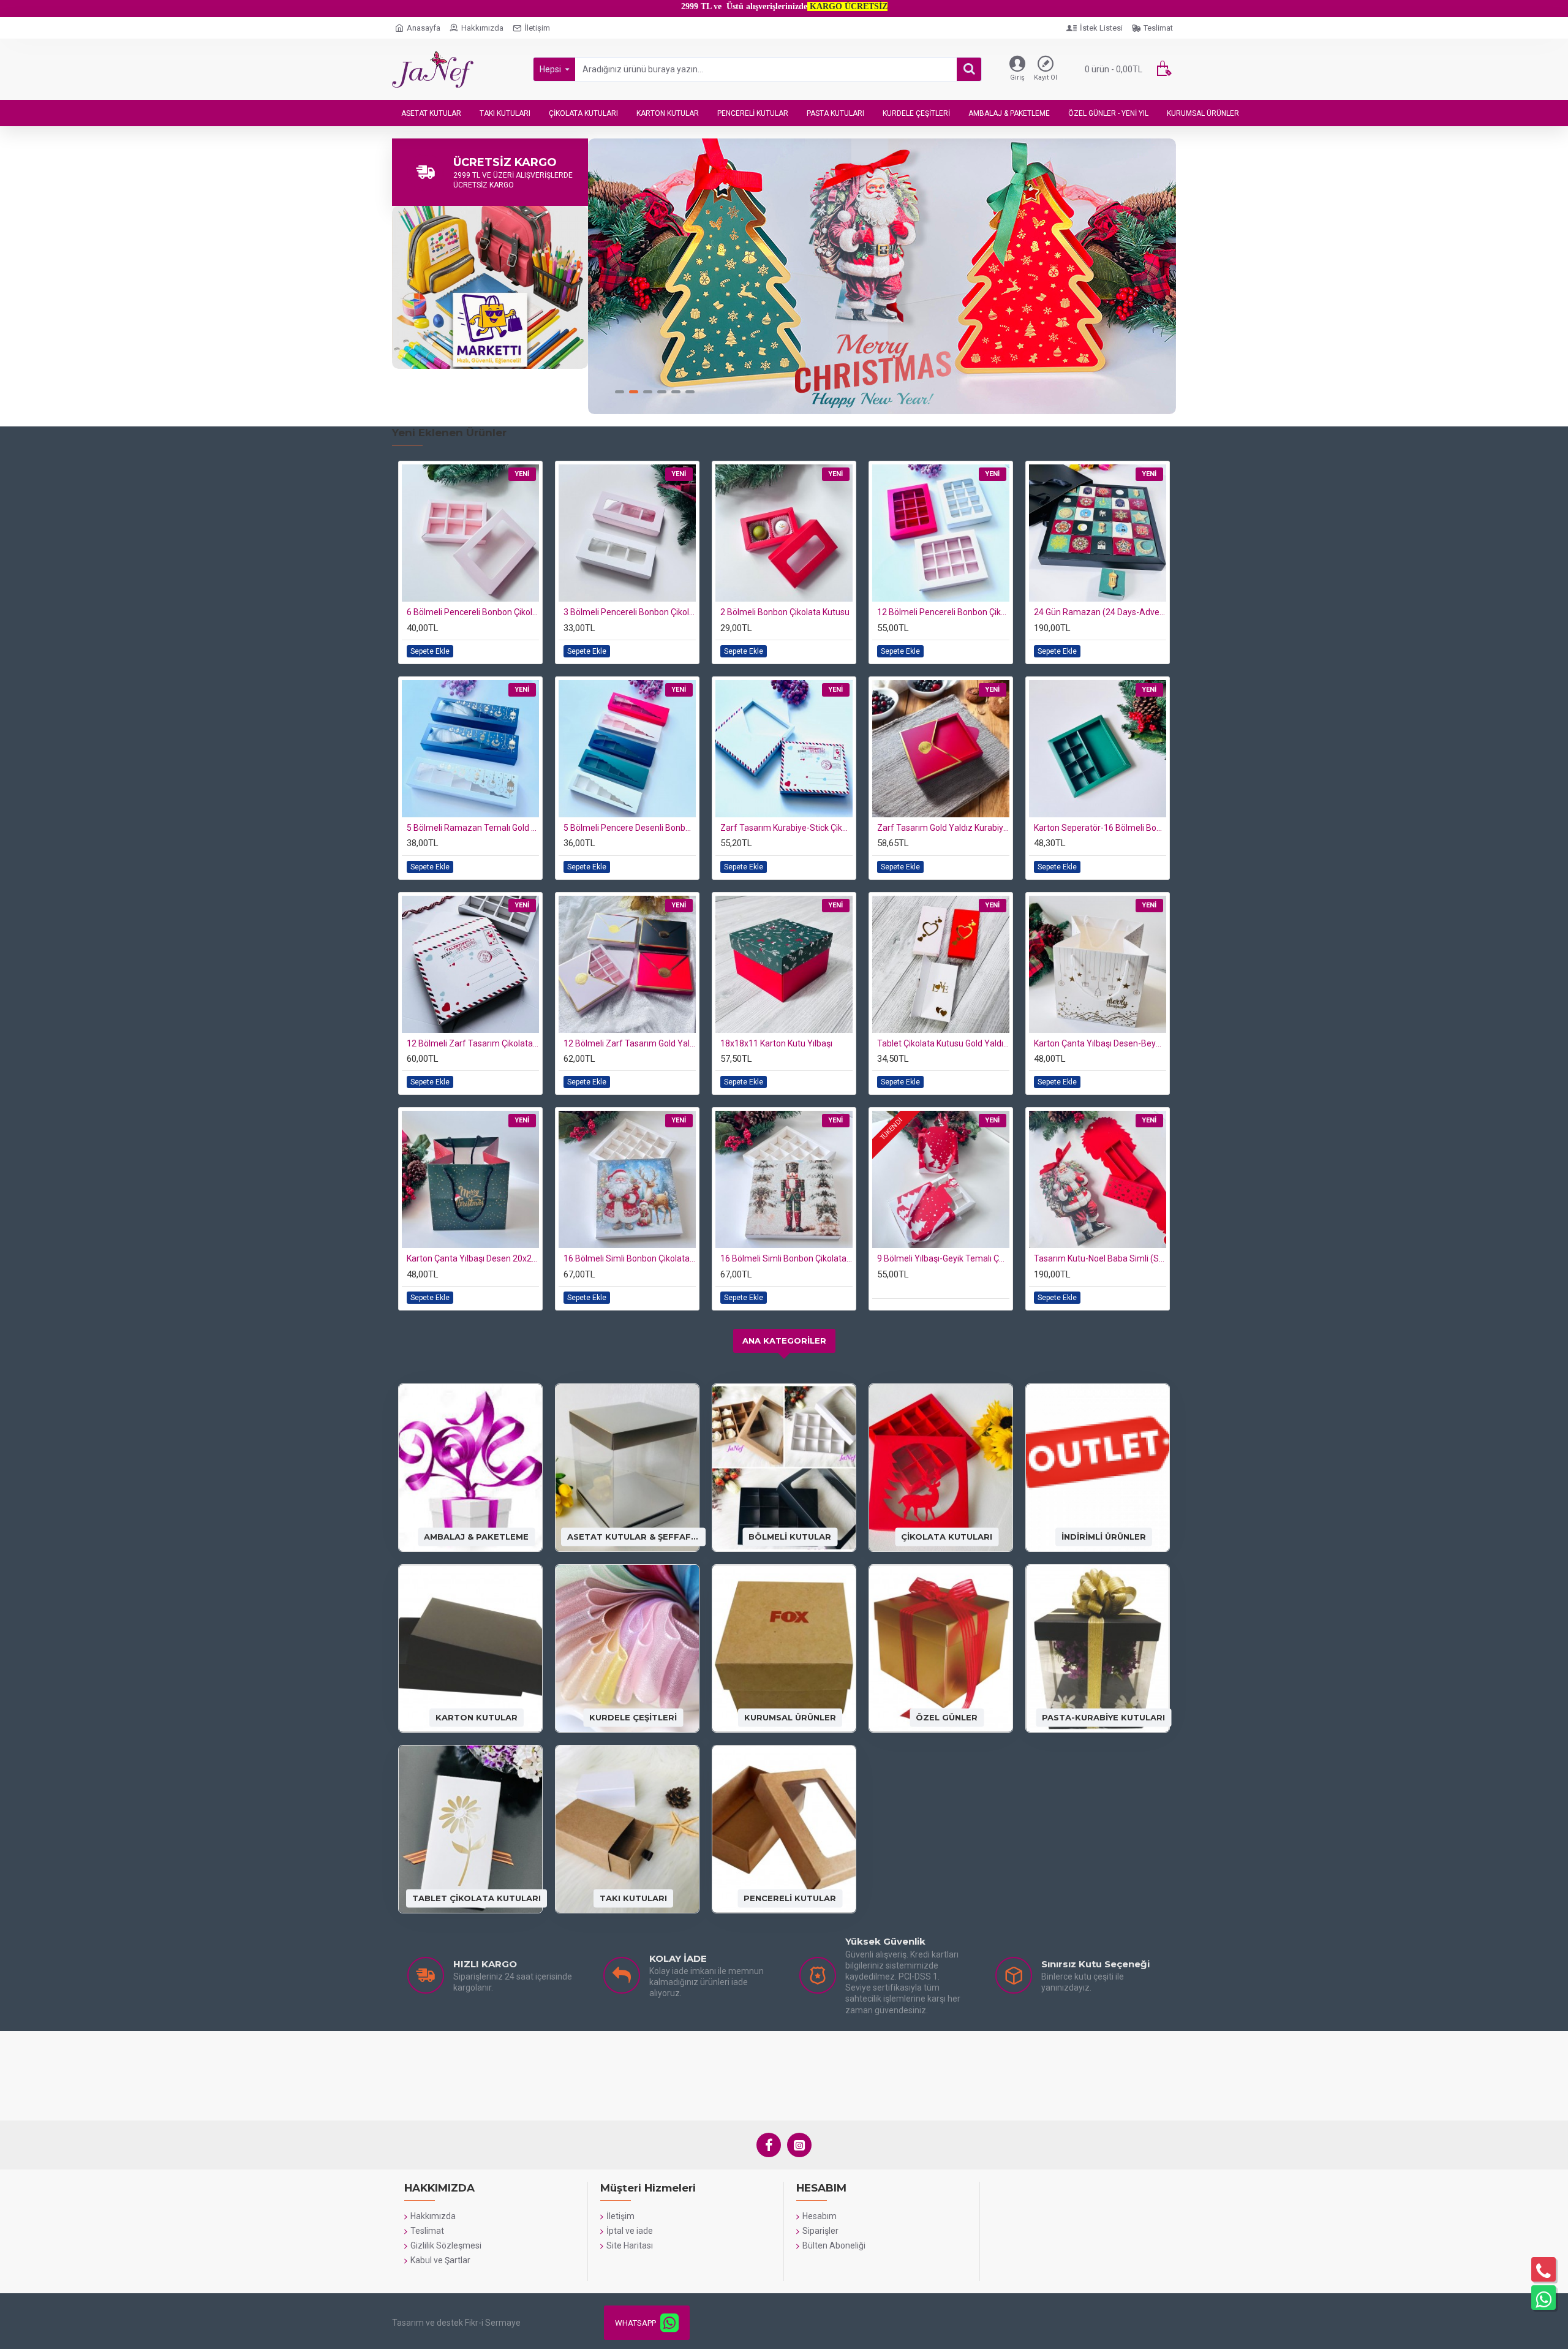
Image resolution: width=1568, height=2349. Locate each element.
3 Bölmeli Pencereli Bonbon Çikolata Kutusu (630, 612)
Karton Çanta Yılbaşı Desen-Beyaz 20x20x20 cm (1100, 1043)
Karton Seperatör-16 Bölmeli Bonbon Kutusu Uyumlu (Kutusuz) (1100, 828)
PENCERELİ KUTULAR (790, 1898)
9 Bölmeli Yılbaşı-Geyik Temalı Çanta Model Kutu (943, 1258)
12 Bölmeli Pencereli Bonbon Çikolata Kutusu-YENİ (943, 612)
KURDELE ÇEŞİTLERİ (633, 1717)
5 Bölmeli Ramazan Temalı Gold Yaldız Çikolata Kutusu (473, 828)
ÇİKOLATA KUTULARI (947, 1537)
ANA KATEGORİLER (784, 1341)
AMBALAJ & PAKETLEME (476, 1537)
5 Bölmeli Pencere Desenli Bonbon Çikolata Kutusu (630, 828)
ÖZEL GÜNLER (947, 1717)
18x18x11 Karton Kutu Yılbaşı (776, 1043)
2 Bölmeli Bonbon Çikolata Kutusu (785, 612)
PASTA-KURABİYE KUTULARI (1103, 1717)
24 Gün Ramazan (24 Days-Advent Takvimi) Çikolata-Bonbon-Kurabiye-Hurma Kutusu (1100, 612)
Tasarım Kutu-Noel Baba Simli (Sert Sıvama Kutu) (1100, 1258)
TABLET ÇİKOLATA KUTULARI (477, 1898)
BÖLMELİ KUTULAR (790, 1537)
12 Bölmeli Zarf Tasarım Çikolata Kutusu (473, 1043)
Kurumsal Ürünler (790, 1717)
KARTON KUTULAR (477, 1717)
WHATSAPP (635, 2323)
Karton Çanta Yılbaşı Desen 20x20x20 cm (473, 1258)
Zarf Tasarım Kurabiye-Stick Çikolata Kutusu (786, 828)
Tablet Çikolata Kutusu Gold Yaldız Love (943, 1043)
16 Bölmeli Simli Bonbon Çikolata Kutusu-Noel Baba (630, 1258)
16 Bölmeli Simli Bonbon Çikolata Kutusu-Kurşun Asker (786, 1258)
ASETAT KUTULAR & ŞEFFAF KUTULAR (633, 1537)
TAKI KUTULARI (633, 1898)
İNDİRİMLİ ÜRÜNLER (1104, 1537)
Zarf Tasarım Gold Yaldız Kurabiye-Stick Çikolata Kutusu (943, 828)
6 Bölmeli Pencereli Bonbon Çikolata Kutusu (473, 612)
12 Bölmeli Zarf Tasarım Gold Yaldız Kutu (630, 1043)
